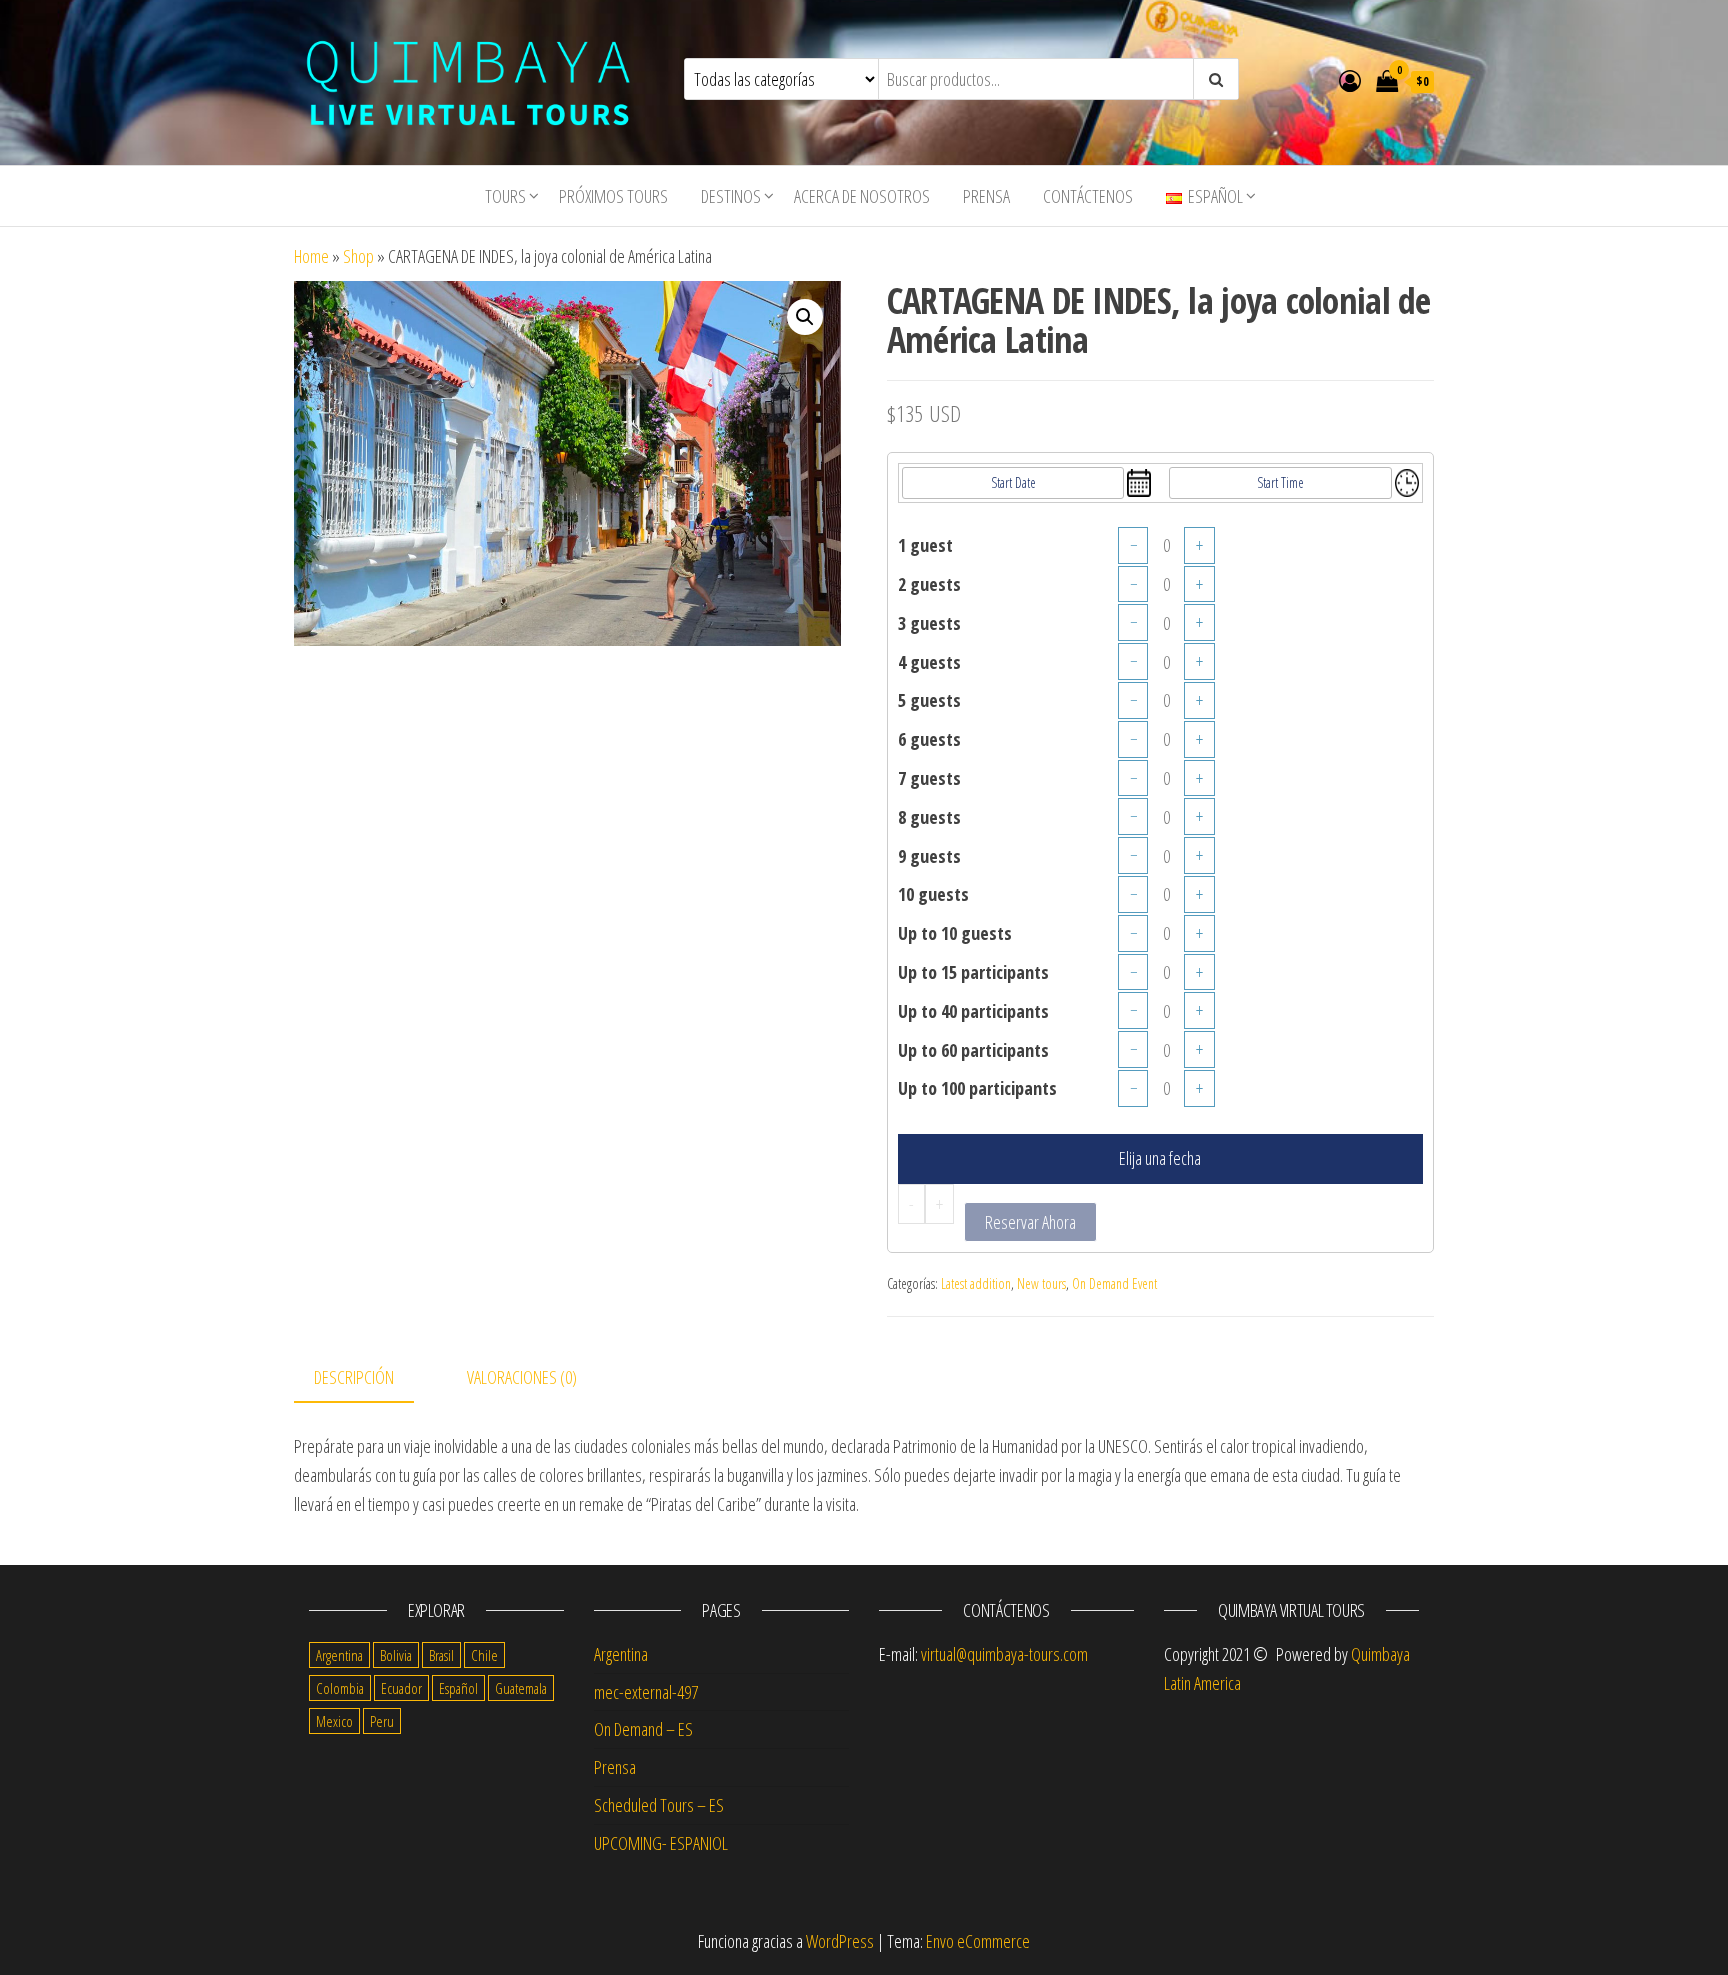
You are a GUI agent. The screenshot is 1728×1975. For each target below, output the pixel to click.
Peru (382, 1721)
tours (505, 196)
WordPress (840, 1941)
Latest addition (976, 1283)
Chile (484, 1655)
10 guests (933, 894)
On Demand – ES (643, 1729)
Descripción (354, 1377)
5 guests (929, 700)
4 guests (929, 662)
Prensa (986, 196)
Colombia (340, 1688)
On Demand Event (1114, 1283)
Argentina (339, 1655)
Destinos (731, 196)
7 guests (929, 778)
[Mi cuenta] (1350, 80)
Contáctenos (1088, 196)
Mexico (334, 1721)
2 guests (929, 584)
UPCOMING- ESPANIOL (661, 1843)
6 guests (929, 739)
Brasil (441, 1655)
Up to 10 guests (955, 933)
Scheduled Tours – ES (659, 1805)
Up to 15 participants (973, 972)
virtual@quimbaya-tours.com (1004, 1654)
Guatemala (521, 1688)
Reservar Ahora (1030, 1222)
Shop (358, 256)
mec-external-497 (646, 1692)
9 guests (929, 856)
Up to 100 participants (977, 1088)
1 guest (925, 545)
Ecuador (401, 1688)
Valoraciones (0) (522, 1377)
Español (458, 1688)
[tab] (369, 1378)
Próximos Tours (613, 196)
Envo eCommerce (978, 1941)
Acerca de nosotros (862, 196)
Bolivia (396, 1655)
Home (311, 256)
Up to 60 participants (973, 1050)
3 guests (929, 623)
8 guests (929, 817)
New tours (1041, 1283)
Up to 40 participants (973, 1011)
